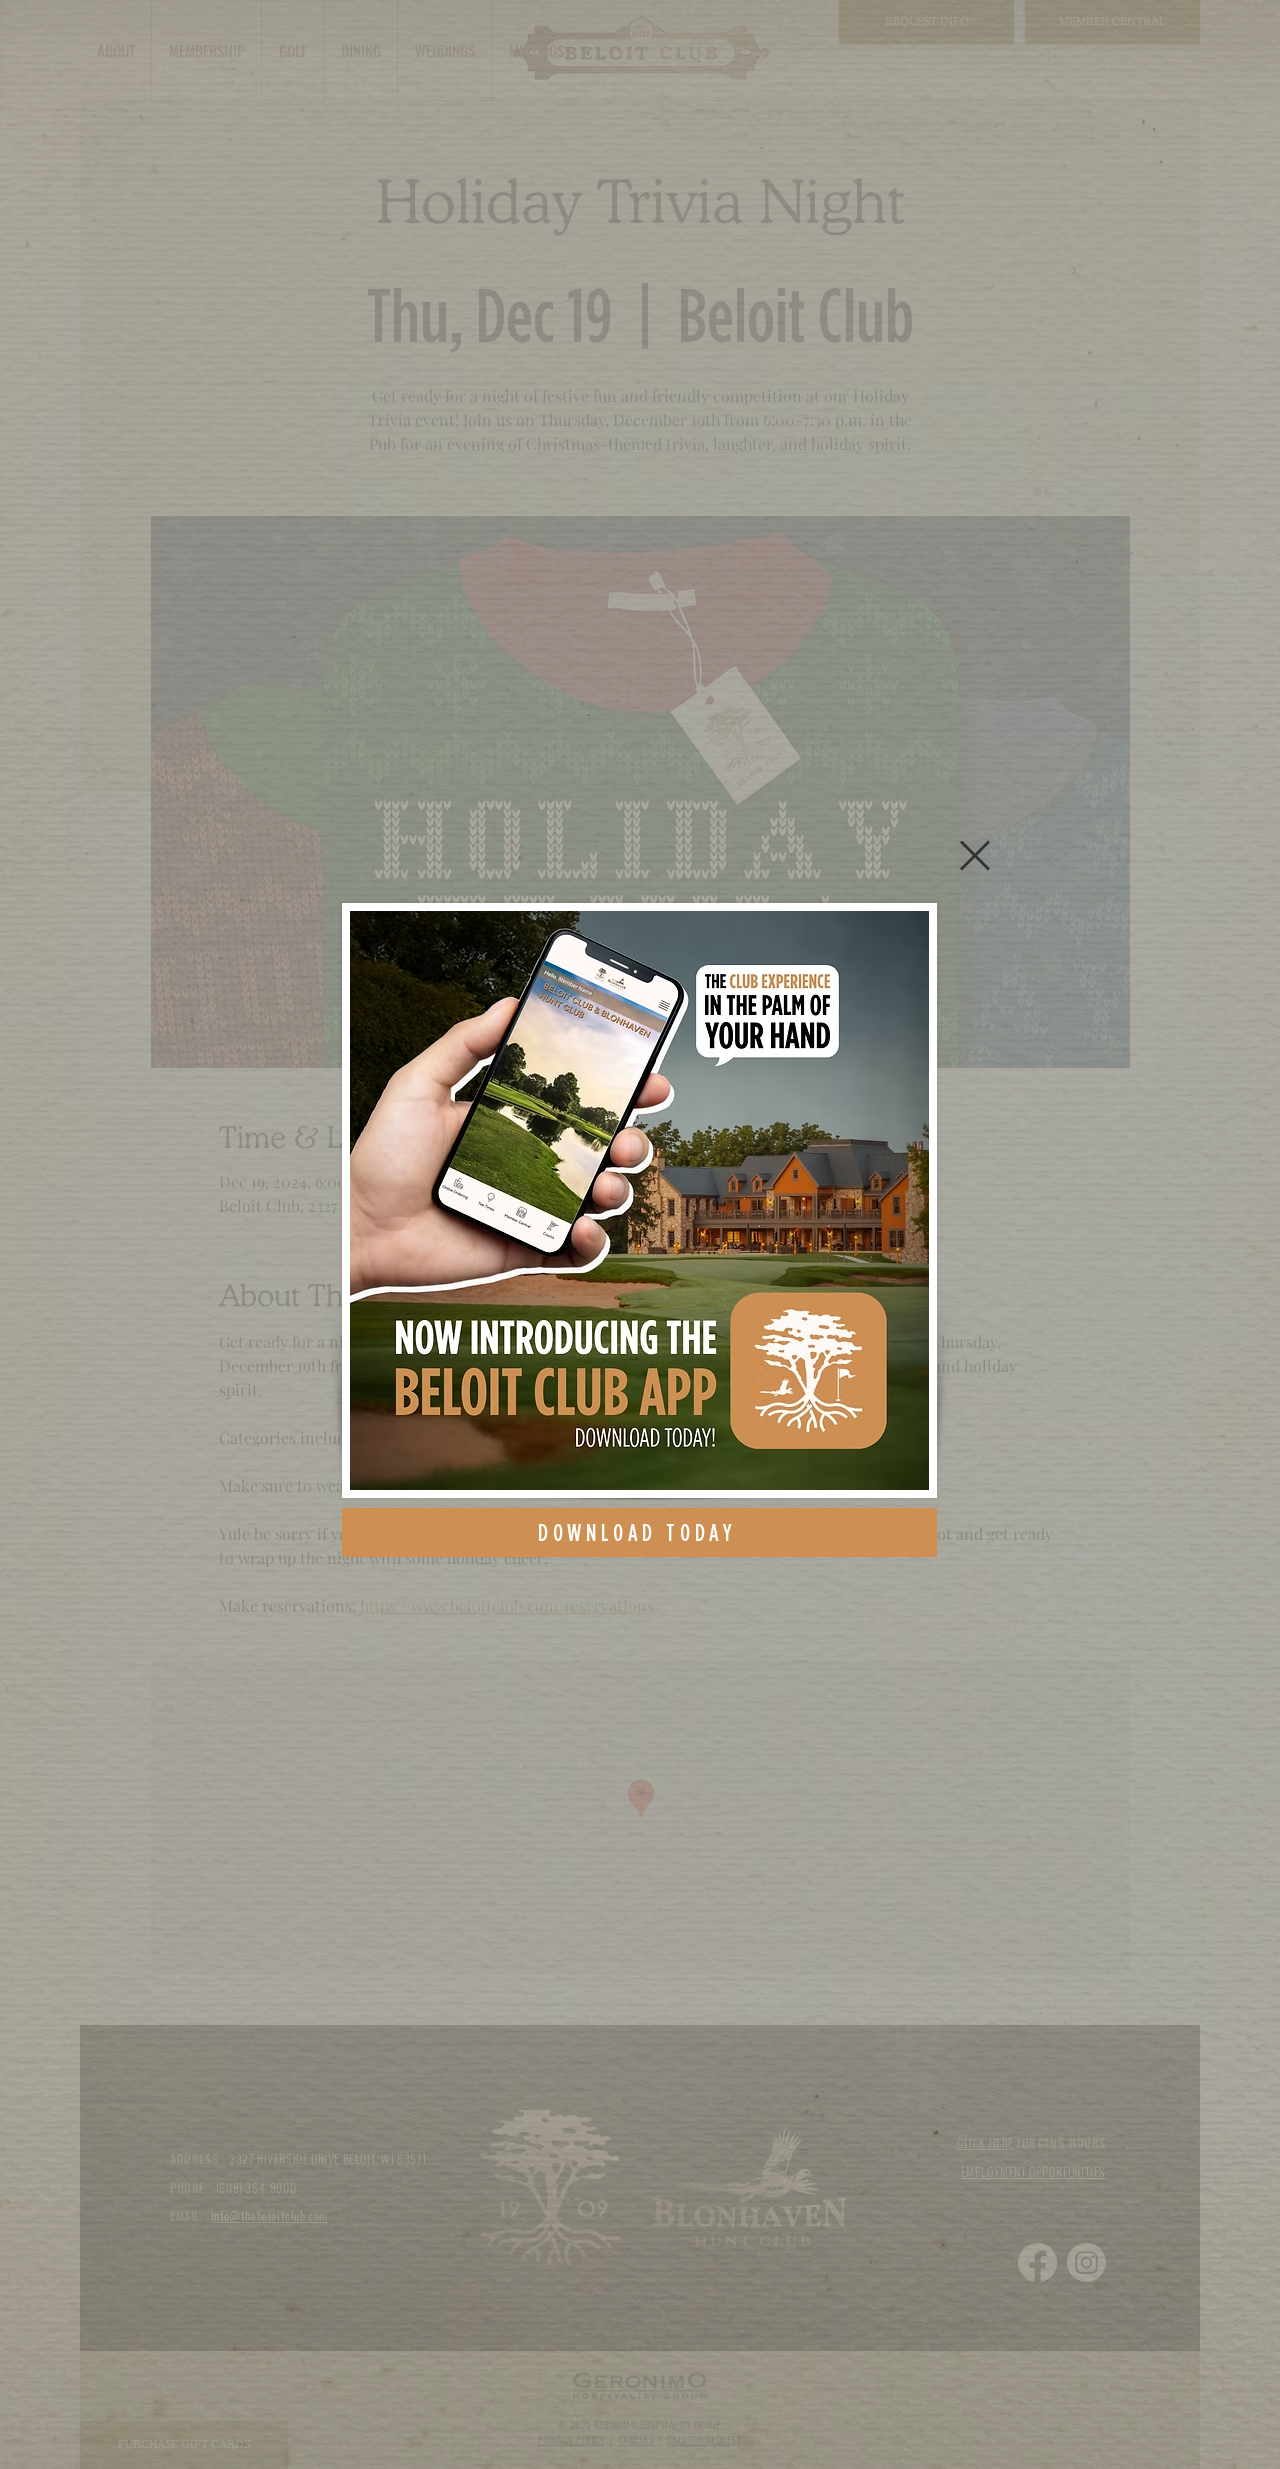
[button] (975, 855)
